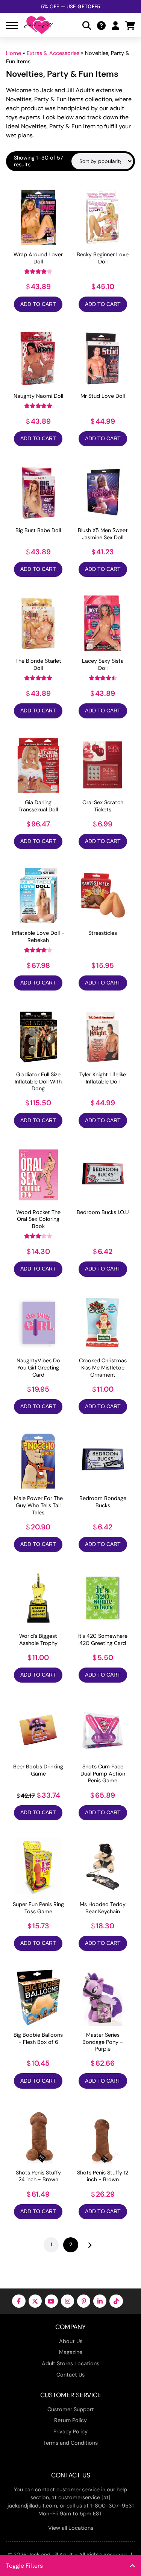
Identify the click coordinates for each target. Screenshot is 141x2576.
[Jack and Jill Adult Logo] (38, 25)
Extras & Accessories (53, 53)
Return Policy (70, 2420)
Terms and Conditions (70, 2443)
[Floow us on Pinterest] (84, 2301)
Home (14, 53)
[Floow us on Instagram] (67, 2301)
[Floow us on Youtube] (51, 2301)
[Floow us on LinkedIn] (100, 2301)
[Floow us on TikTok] (116, 2301)
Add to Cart (38, 304)
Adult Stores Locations (70, 2363)
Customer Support (71, 2409)
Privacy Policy (70, 2431)
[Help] (101, 25)
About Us (71, 2341)
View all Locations (71, 2528)
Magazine (71, 2352)
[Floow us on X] (35, 2301)
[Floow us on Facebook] (19, 2301)
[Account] (115, 25)
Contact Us (70, 2375)
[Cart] (130, 25)
